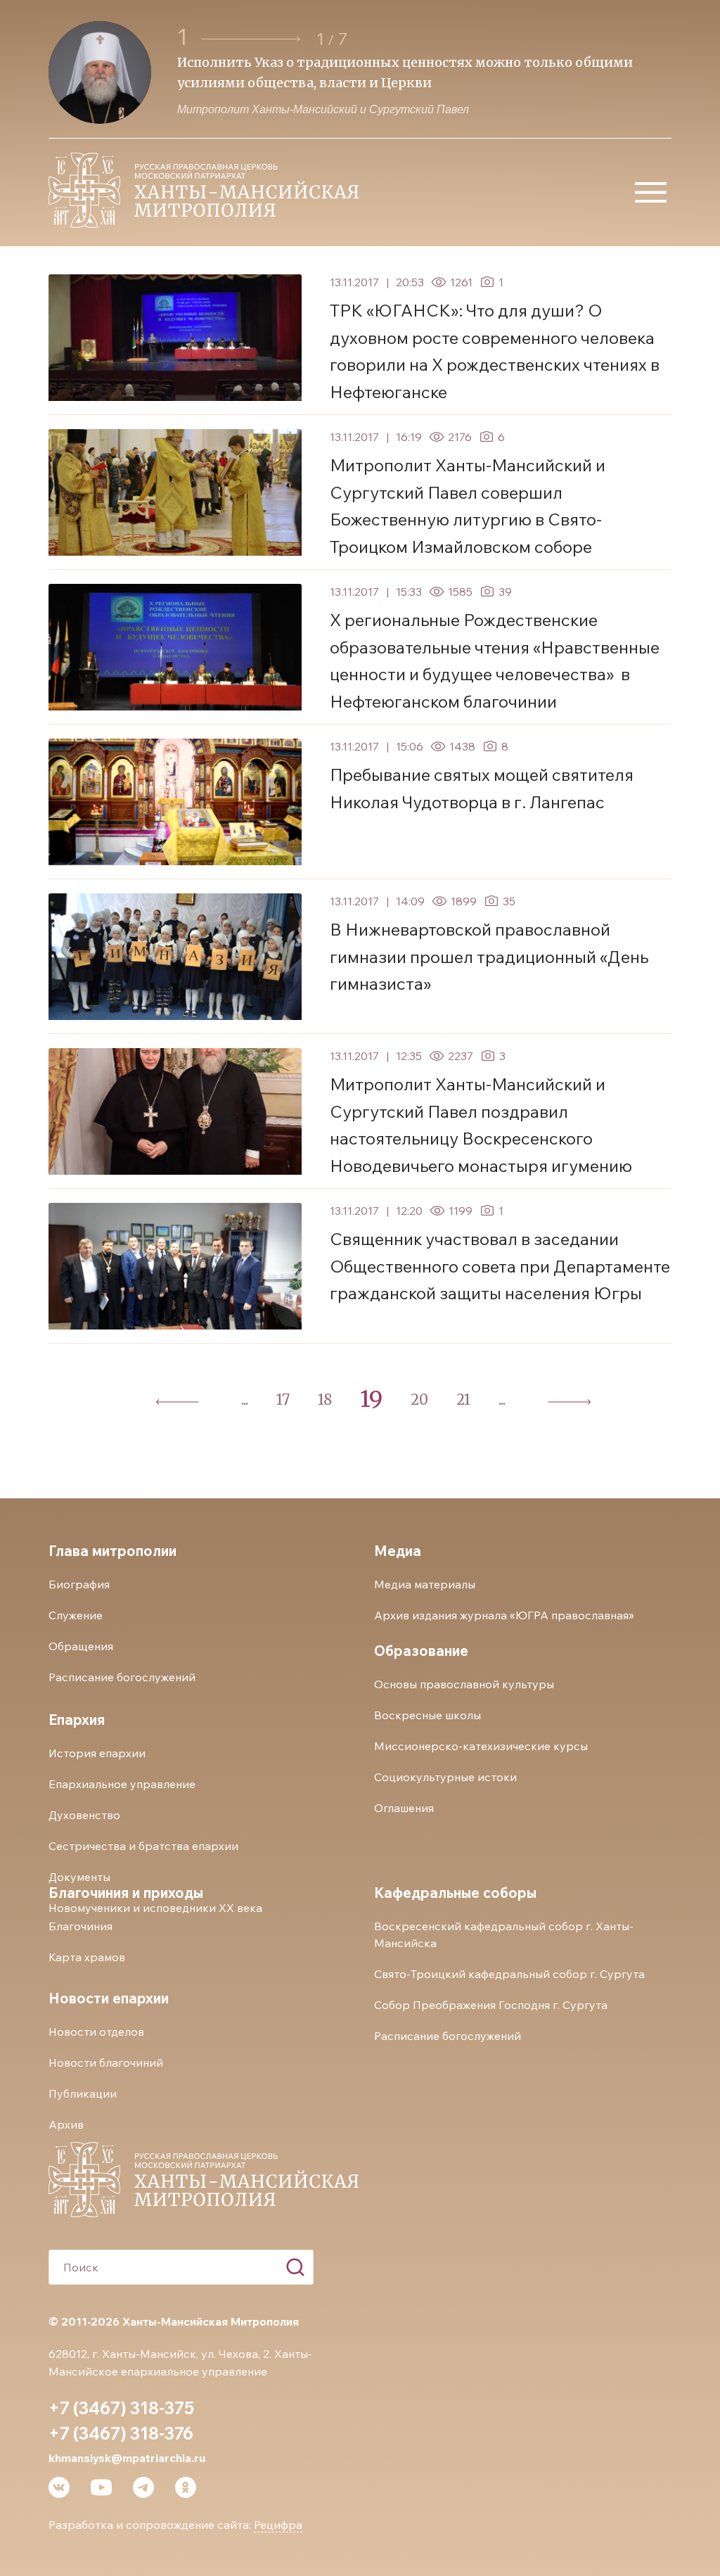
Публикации (83, 2093)
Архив (66, 2124)
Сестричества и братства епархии (143, 1846)
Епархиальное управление (122, 1784)
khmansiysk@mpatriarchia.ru (127, 2458)
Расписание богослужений (122, 1677)
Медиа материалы (425, 1584)
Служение (76, 1615)
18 (325, 1399)
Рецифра (278, 2525)
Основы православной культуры (464, 1684)
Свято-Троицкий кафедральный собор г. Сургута (509, 1974)
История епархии (97, 1753)
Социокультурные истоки (445, 1777)
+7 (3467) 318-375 (121, 2408)
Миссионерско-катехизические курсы (481, 1746)
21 (463, 1399)
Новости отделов (96, 2032)
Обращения (81, 1646)
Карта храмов (87, 1957)
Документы (79, 1877)
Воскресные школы (427, 1715)
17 (283, 1399)
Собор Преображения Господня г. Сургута (491, 2005)
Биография (79, 1584)
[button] (253, 39)
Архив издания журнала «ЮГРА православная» (504, 1615)
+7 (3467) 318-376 (121, 2433)
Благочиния (81, 1926)
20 (419, 1399)
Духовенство (84, 1815)
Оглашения (404, 1808)
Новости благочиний (106, 2062)
